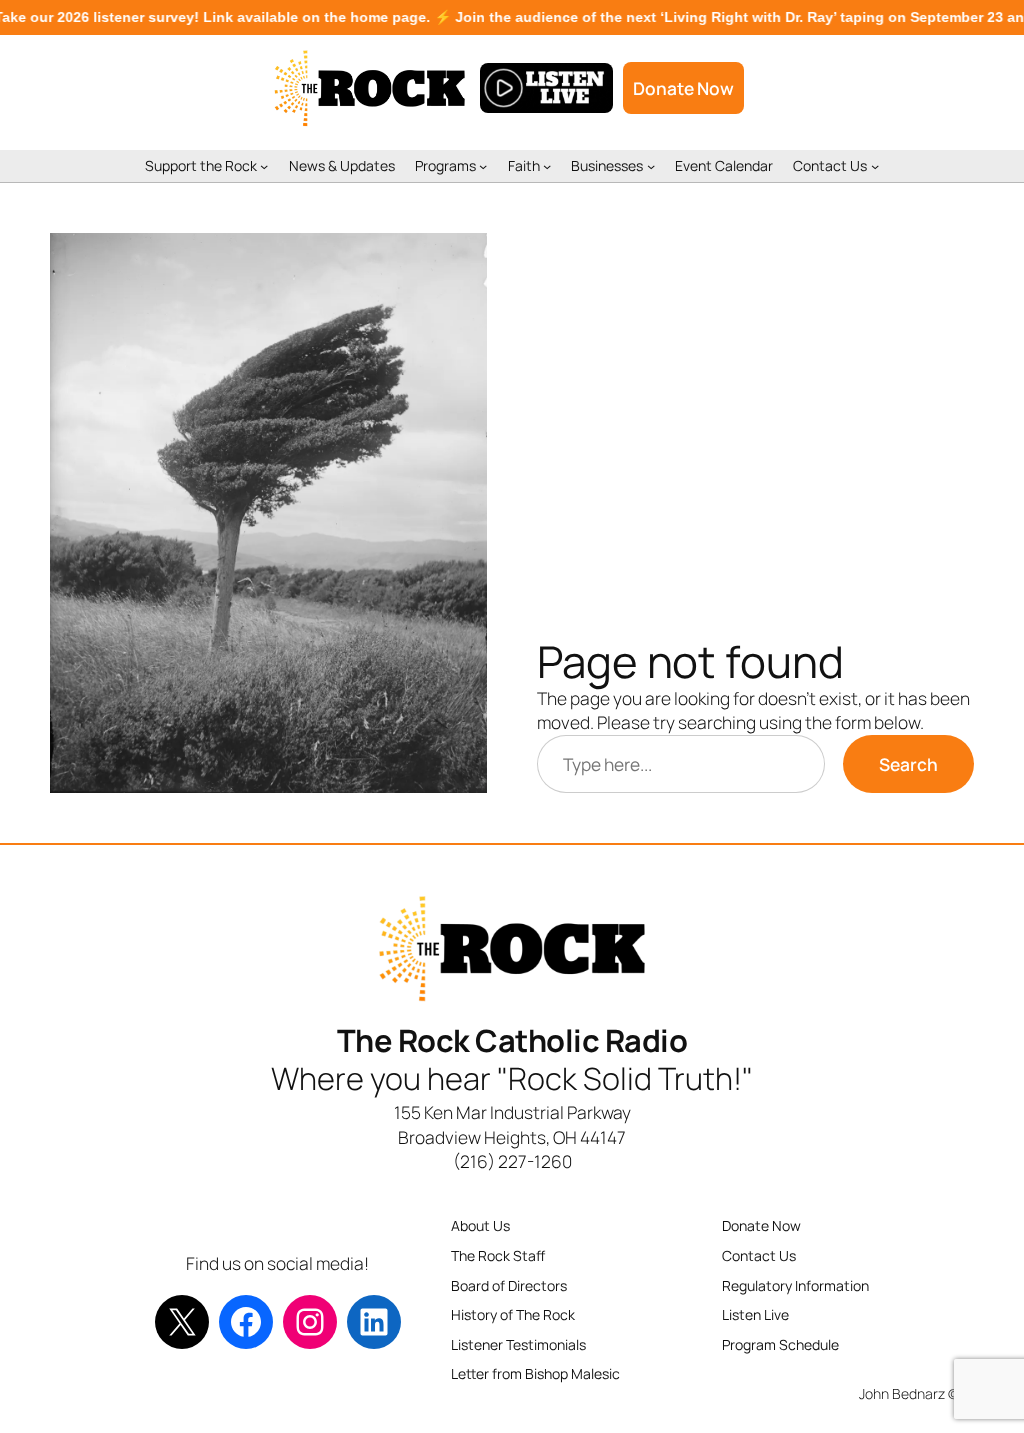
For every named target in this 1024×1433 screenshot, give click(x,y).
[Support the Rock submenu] (264, 166)
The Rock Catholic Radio (512, 1040)
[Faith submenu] (547, 166)
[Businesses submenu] (651, 166)
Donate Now (683, 88)
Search (908, 764)
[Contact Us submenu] (875, 166)
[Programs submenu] (483, 166)
